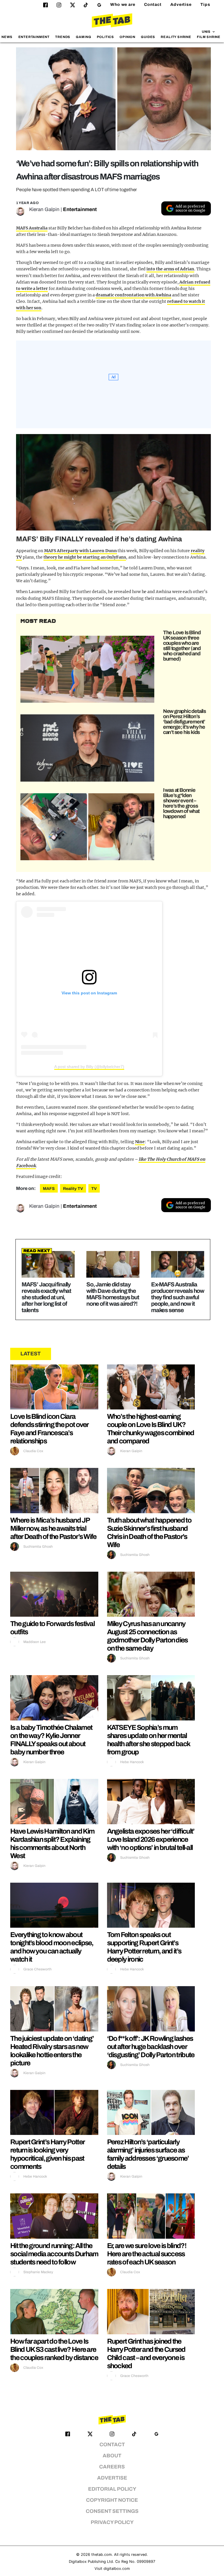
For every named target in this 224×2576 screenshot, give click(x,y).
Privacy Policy (112, 2522)
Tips (205, 5)
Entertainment (34, 37)
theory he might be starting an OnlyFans (85, 557)
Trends (63, 37)
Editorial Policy (112, 2489)
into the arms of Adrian (170, 269)
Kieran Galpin (44, 209)
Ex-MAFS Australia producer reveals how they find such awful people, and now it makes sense (178, 1297)
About (112, 2456)
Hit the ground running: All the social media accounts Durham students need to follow (54, 2254)
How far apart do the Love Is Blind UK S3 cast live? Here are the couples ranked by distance (54, 2349)
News (7, 37)
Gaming (83, 37)
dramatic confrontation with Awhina (133, 295)
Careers (112, 2467)
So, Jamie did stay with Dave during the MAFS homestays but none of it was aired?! (113, 1294)
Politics (105, 37)
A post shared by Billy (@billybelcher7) (89, 1067)
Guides (148, 37)
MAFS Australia (32, 228)
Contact (153, 5)
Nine (140, 1142)
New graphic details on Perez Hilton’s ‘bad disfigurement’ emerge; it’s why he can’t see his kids (184, 722)
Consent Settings (112, 2511)
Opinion (127, 37)
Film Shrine (209, 37)
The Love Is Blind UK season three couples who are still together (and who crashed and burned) (182, 646)
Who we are (123, 5)
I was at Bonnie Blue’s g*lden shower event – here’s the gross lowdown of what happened (181, 803)
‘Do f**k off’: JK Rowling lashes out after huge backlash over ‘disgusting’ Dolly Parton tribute (151, 2047)
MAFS (49, 1189)
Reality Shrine (176, 37)
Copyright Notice (112, 2500)
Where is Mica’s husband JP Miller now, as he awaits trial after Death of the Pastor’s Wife (53, 1528)
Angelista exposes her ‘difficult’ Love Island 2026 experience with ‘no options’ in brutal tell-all (151, 1839)
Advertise (181, 5)
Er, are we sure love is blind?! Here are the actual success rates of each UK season (147, 2254)
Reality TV (73, 1189)
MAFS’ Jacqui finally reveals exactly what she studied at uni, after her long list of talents (46, 1297)
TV (94, 1189)
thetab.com (101, 2555)
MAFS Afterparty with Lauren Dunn (80, 551)
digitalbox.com (117, 2569)
